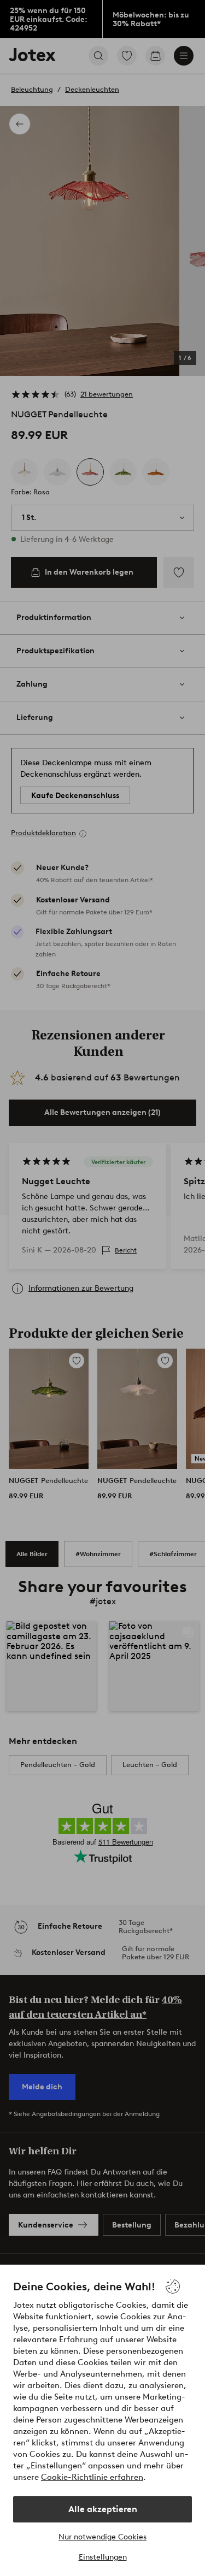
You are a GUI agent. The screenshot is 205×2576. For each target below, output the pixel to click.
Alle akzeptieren (103, 2509)
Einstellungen (103, 2557)
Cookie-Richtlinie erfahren (92, 2477)
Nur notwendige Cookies (102, 2537)
